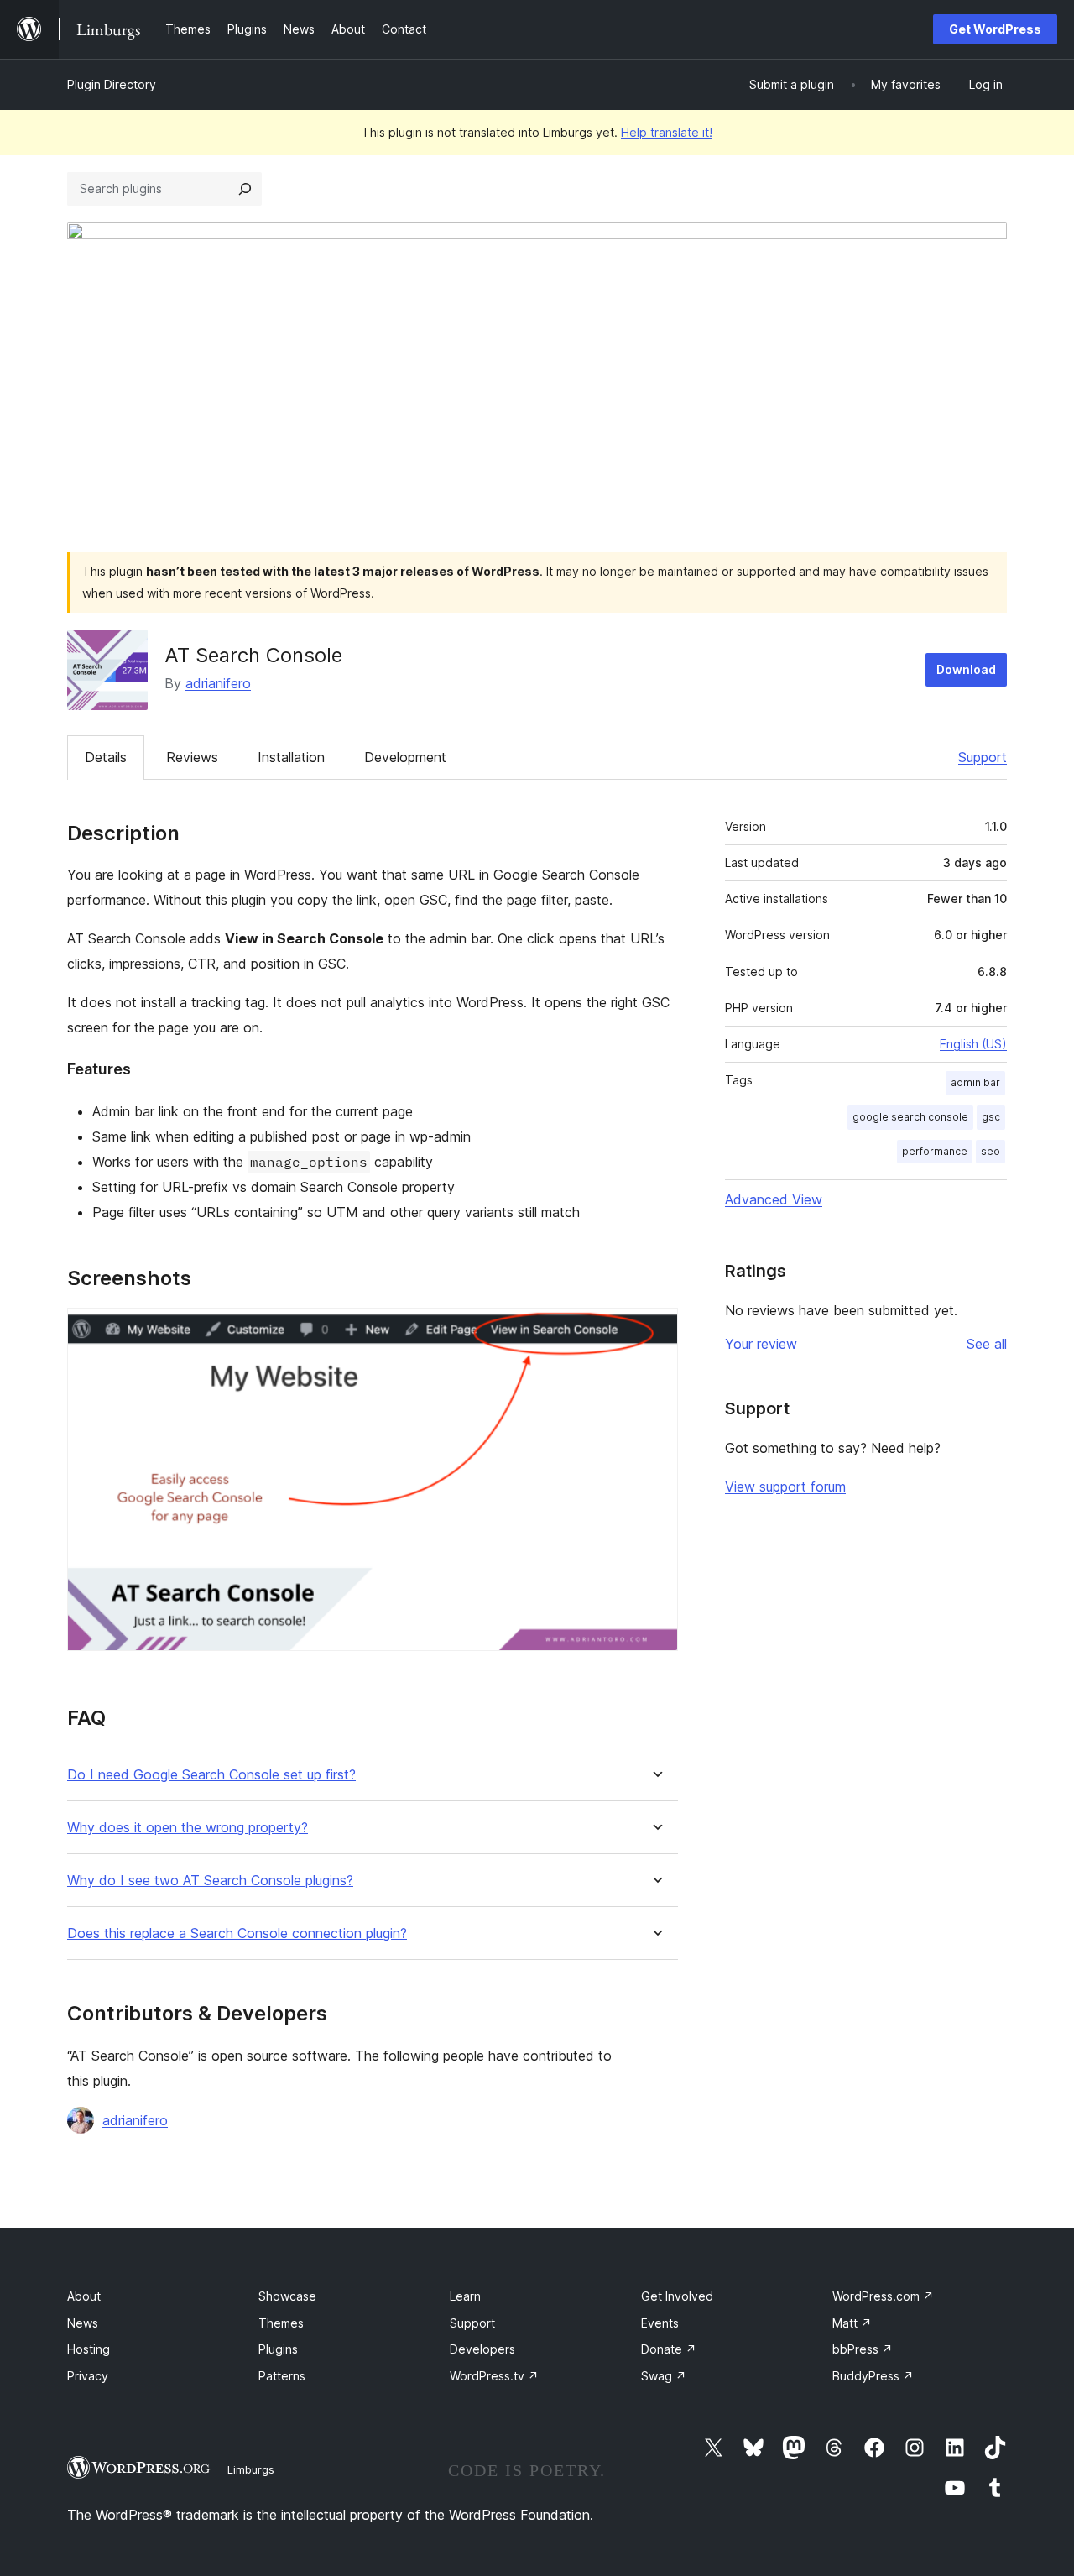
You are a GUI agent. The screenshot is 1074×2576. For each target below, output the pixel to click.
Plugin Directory (112, 84)
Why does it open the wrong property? (188, 1828)
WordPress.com (883, 2296)
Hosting (89, 2349)
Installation (291, 757)
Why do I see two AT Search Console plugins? (210, 1881)
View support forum (785, 1487)
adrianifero (218, 683)
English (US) (973, 1044)
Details (106, 757)
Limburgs (251, 2469)
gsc (991, 1117)
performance (935, 1151)
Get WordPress (995, 29)
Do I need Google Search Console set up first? (211, 1775)
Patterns (282, 2376)
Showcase (287, 2296)
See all (987, 1344)
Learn (465, 2296)
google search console (910, 1117)
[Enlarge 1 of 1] (655, 1330)
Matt (852, 2323)
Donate (669, 2349)
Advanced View (774, 1199)
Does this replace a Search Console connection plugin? (237, 1933)
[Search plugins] (245, 189)
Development (405, 757)
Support (983, 757)
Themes (281, 2323)
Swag (664, 2376)
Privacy (88, 2376)
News (83, 2323)
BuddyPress (873, 2376)
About (84, 2296)
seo (991, 1151)
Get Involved (677, 2296)
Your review (761, 1344)
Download (966, 669)
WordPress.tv (494, 2376)
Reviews (192, 757)
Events (660, 2323)
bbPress (863, 2349)
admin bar (975, 1082)
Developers (482, 2349)
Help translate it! (667, 132)
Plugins (278, 2349)
